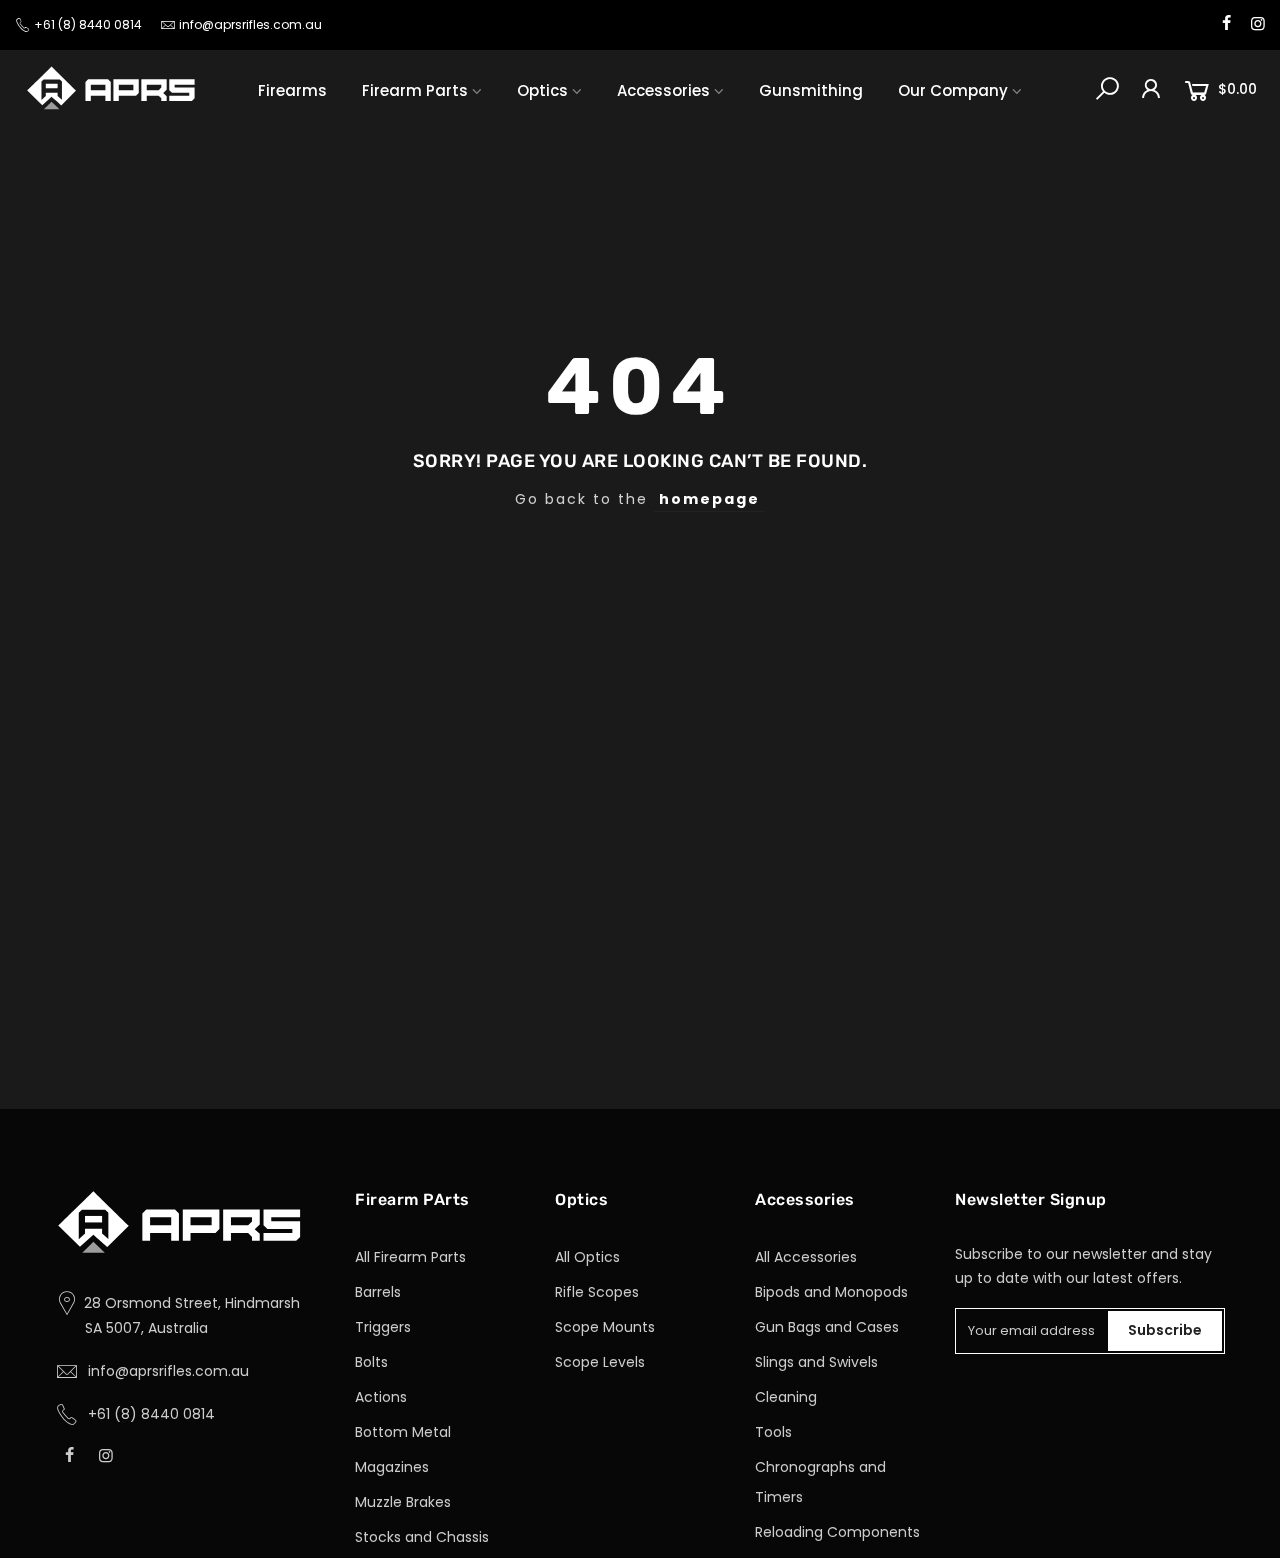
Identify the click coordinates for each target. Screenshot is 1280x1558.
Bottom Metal (403, 1432)
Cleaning (786, 1397)
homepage (709, 499)
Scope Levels (600, 1362)
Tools (773, 1432)
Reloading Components (837, 1532)
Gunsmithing (811, 90)
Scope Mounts (605, 1327)
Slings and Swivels (816, 1362)
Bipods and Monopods (831, 1292)
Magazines (392, 1467)
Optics (542, 90)
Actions (381, 1397)
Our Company (953, 90)
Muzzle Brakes (403, 1502)
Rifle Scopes (597, 1292)
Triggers (383, 1327)
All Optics (587, 1257)
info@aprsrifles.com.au (250, 24)
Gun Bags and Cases (827, 1327)
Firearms (292, 90)
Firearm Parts (415, 90)
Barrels (378, 1292)
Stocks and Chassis (422, 1537)
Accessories (663, 90)
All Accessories (806, 1257)
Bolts (371, 1362)
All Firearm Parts (410, 1257)
